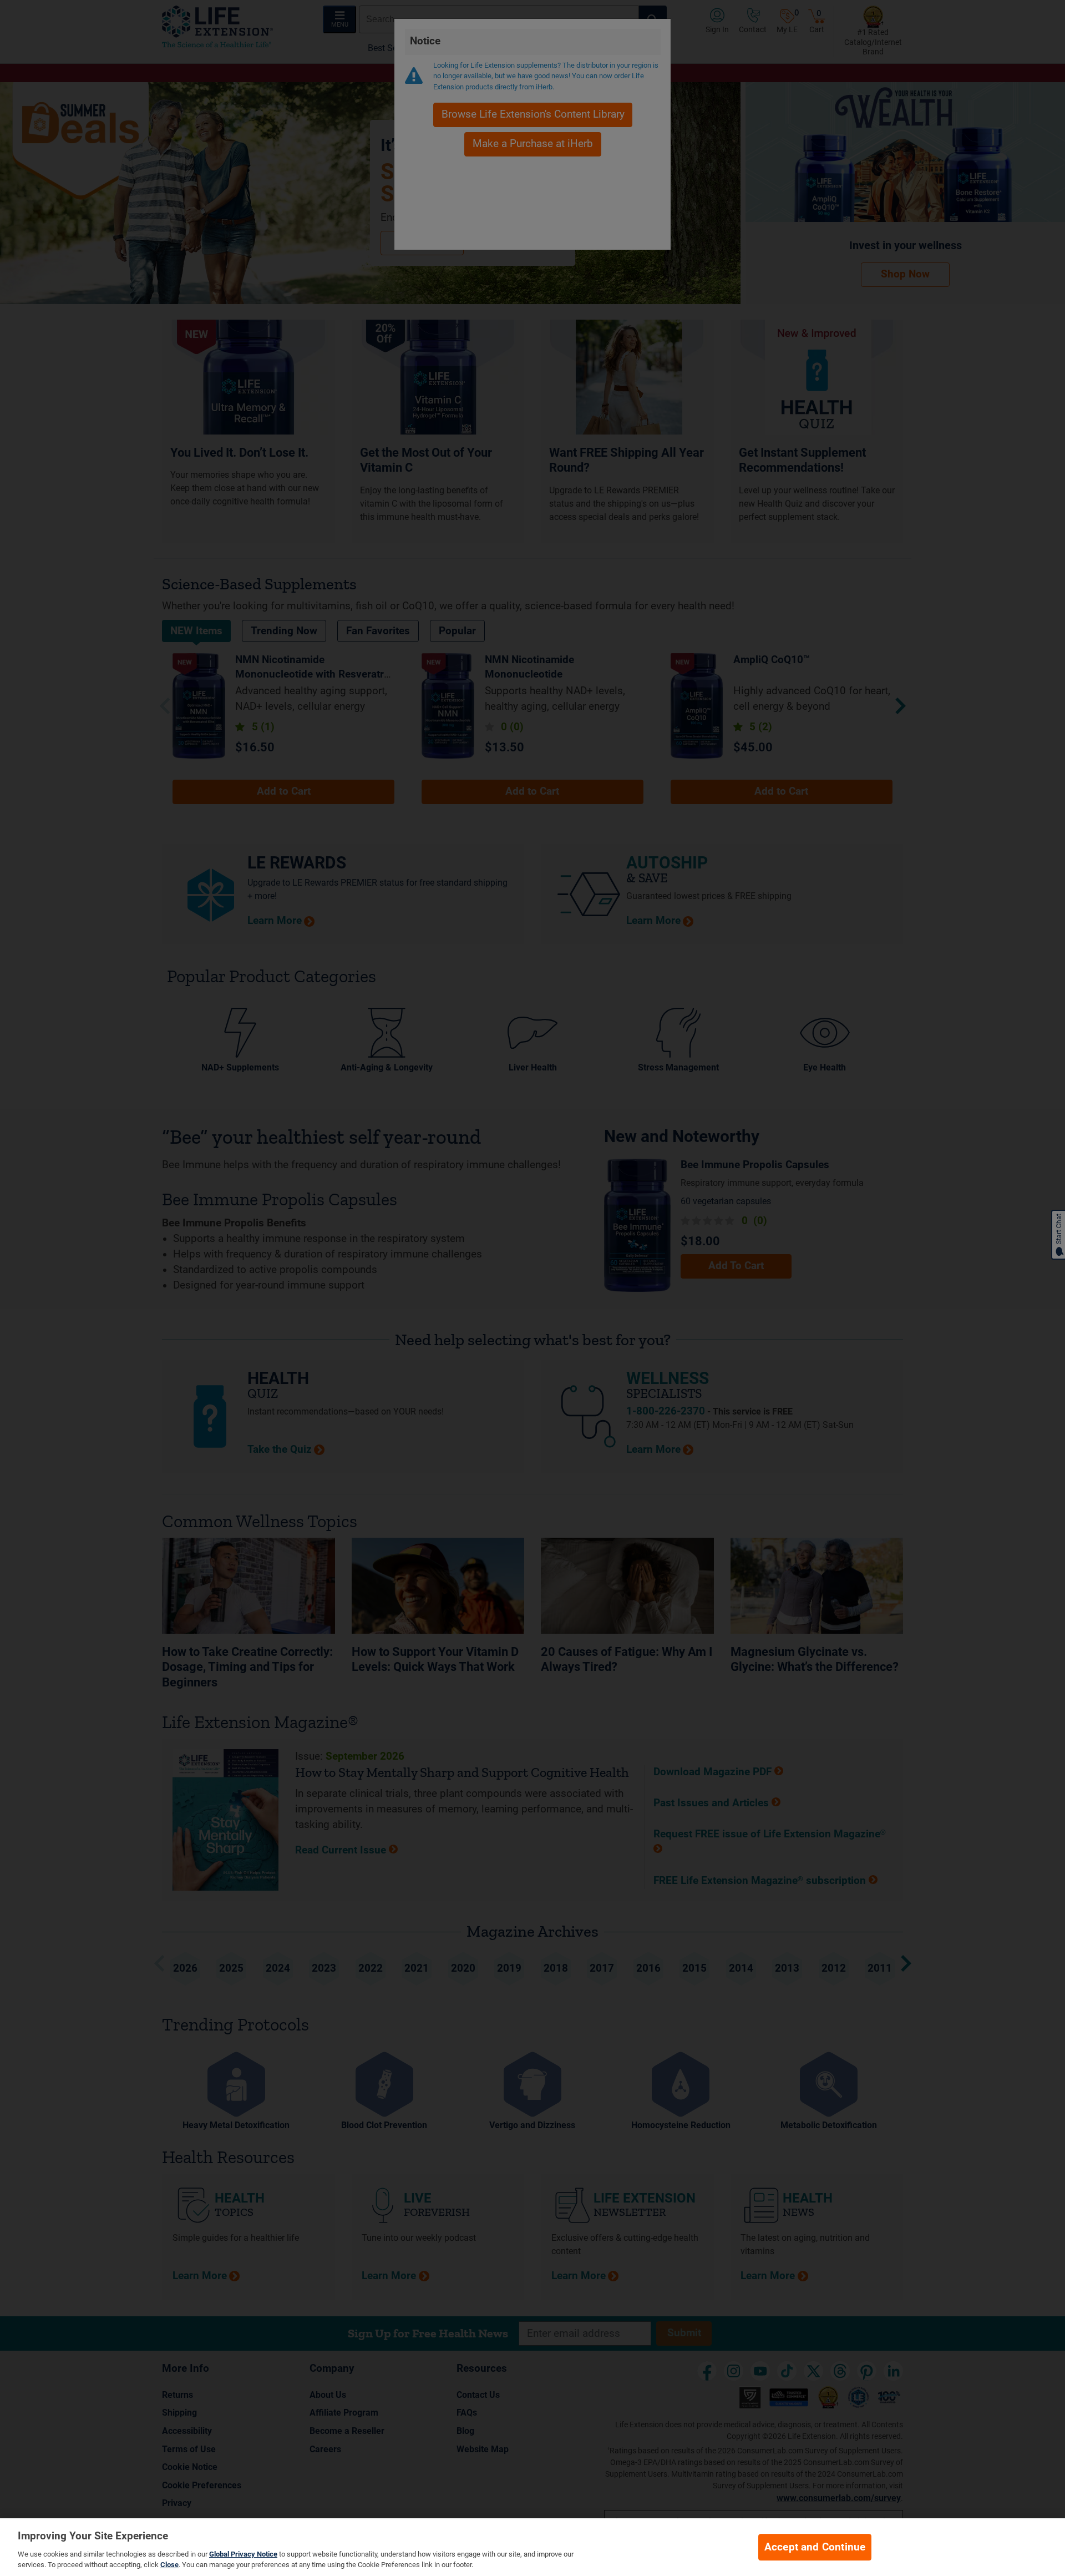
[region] (532, 2547)
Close (169, 2565)
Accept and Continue (815, 2547)
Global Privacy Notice (243, 2554)
